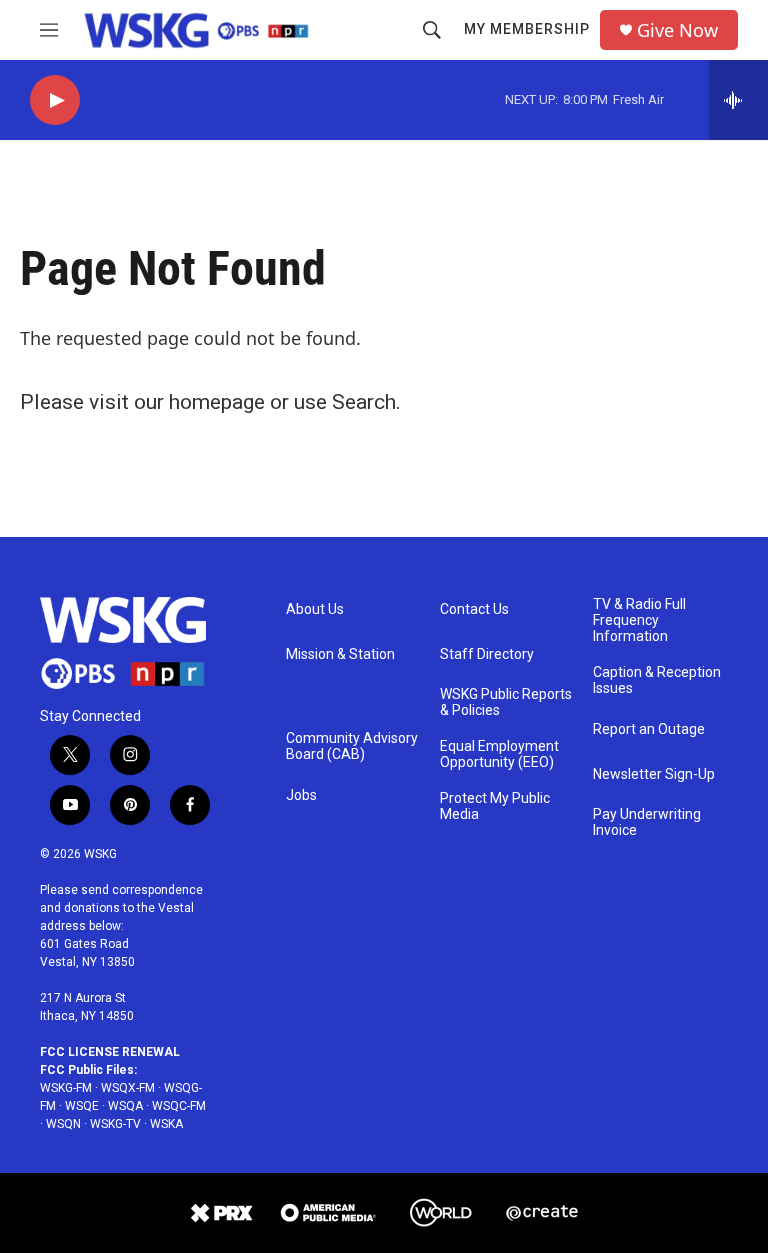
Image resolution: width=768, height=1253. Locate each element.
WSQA (125, 1106)
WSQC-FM (179, 1106)
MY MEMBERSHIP (527, 29)
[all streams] (738, 100)
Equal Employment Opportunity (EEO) (499, 754)
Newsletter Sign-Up (654, 774)
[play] (55, 100)
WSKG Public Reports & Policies (506, 702)
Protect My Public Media (495, 806)
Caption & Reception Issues (657, 680)
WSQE (82, 1106)
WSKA (166, 1124)
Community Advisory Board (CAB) (352, 746)
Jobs (301, 795)
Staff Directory (487, 654)
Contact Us (474, 609)
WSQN (63, 1124)
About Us (315, 609)
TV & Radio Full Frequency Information (639, 620)
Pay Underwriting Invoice (647, 822)
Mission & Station (340, 654)
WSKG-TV (115, 1124)
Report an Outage (649, 729)
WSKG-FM (66, 1088)
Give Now (677, 30)
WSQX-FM (128, 1088)
